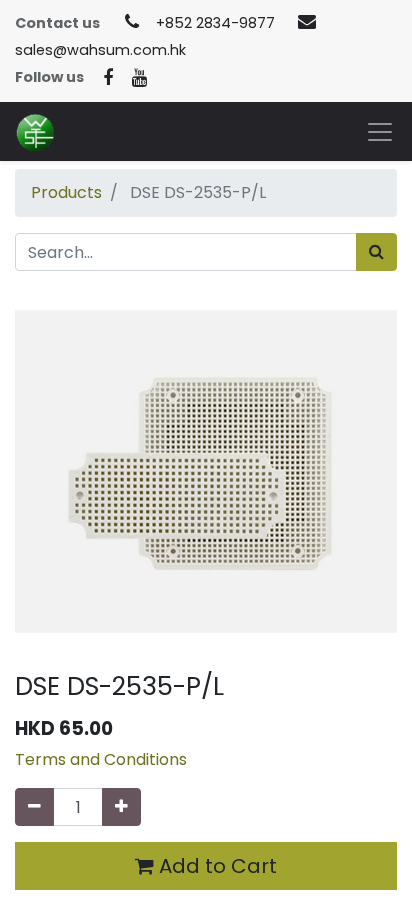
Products (66, 192)
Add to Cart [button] (215, 866)
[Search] (376, 252)
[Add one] (121, 807)
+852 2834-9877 (215, 23)
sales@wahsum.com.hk (100, 50)
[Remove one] (34, 807)
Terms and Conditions (101, 759)
